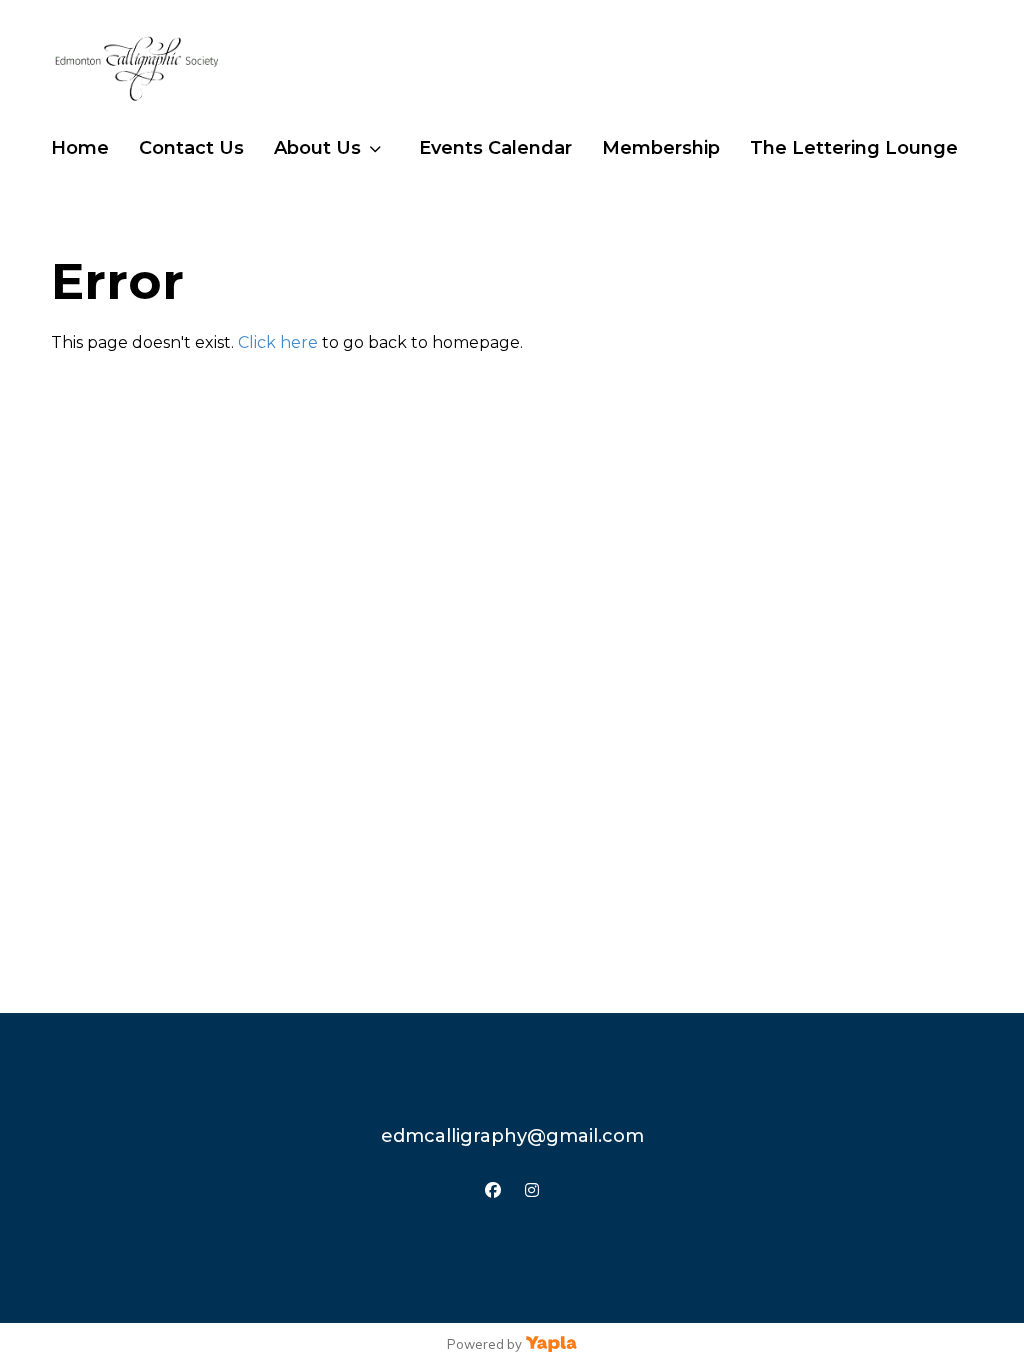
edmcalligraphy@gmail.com (512, 1136)
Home (80, 148)
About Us (317, 148)
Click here (278, 342)
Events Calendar (495, 148)
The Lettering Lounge (854, 148)
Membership (661, 148)
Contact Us (191, 148)
